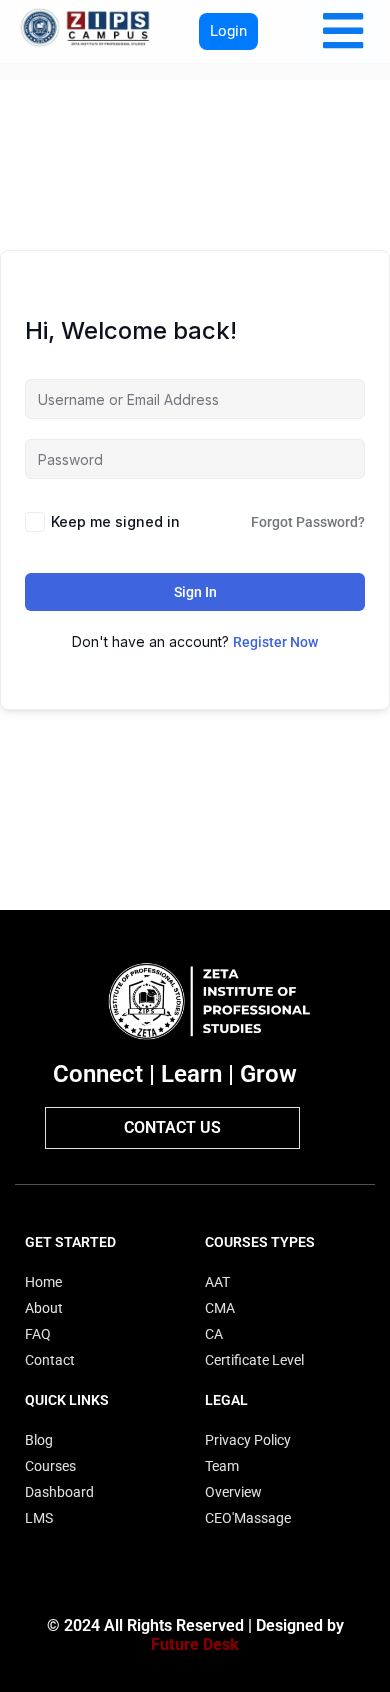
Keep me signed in (115, 521)
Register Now (275, 642)
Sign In (195, 592)
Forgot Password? (308, 522)
